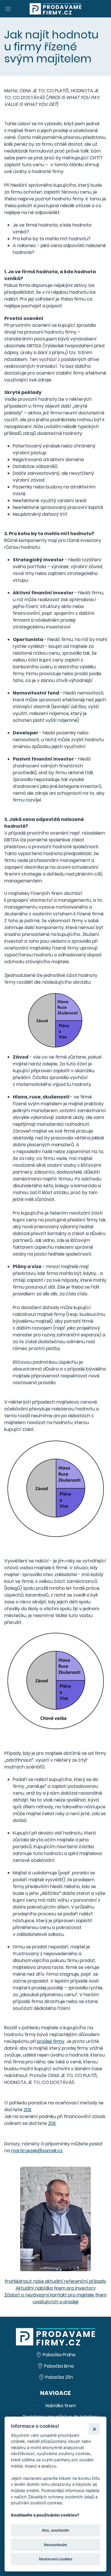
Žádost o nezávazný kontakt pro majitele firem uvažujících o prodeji (55, 2298)
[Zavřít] (94, 2429)
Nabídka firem (60, 2406)
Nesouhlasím (55, 2545)
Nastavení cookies (56, 2559)
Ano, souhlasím (55, 2530)
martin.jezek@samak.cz (37, 2151)
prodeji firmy (51, 2041)
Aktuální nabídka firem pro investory (56, 2288)
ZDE (28, 2110)
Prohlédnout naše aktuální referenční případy (55, 2281)
